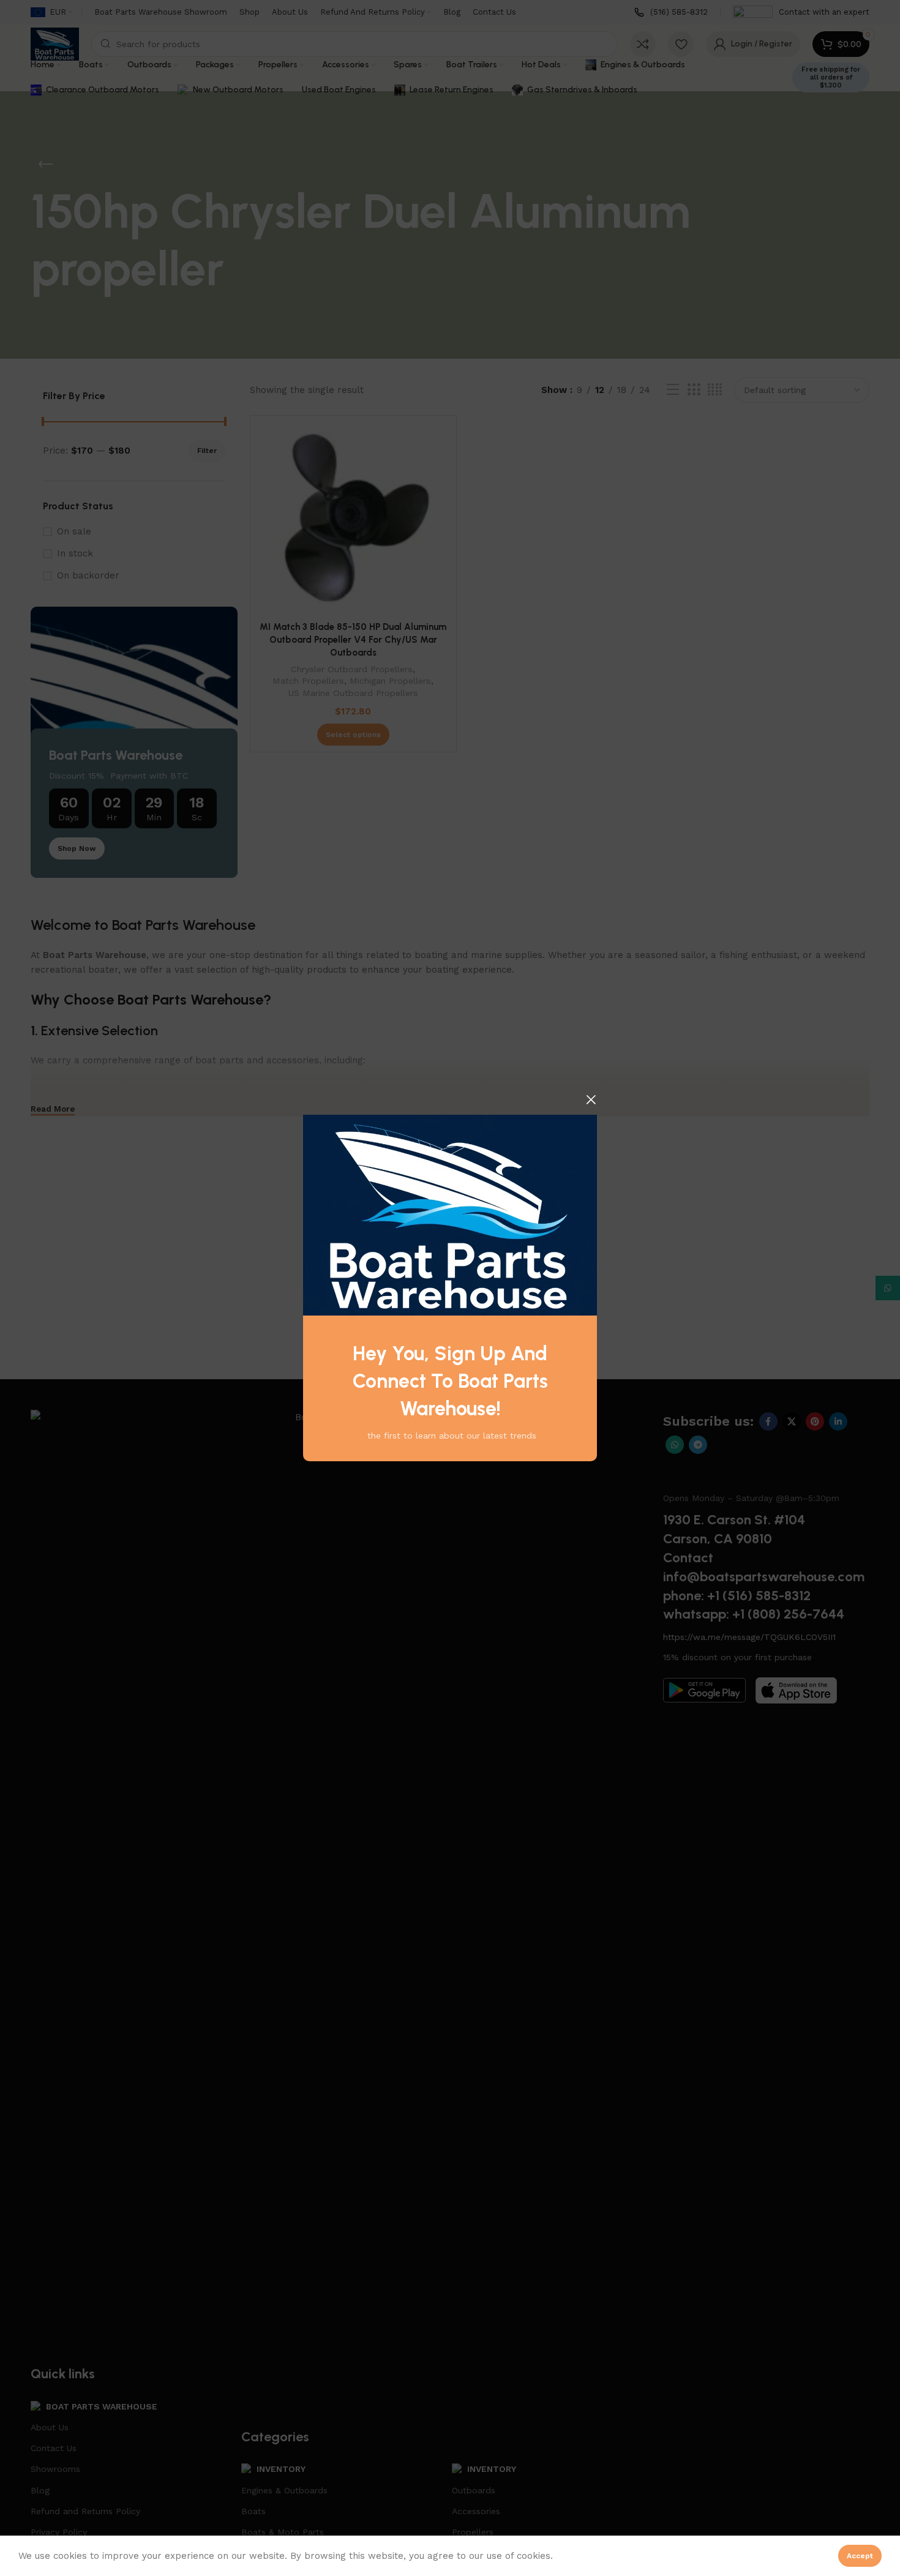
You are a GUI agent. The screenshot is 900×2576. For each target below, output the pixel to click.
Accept (860, 2556)
